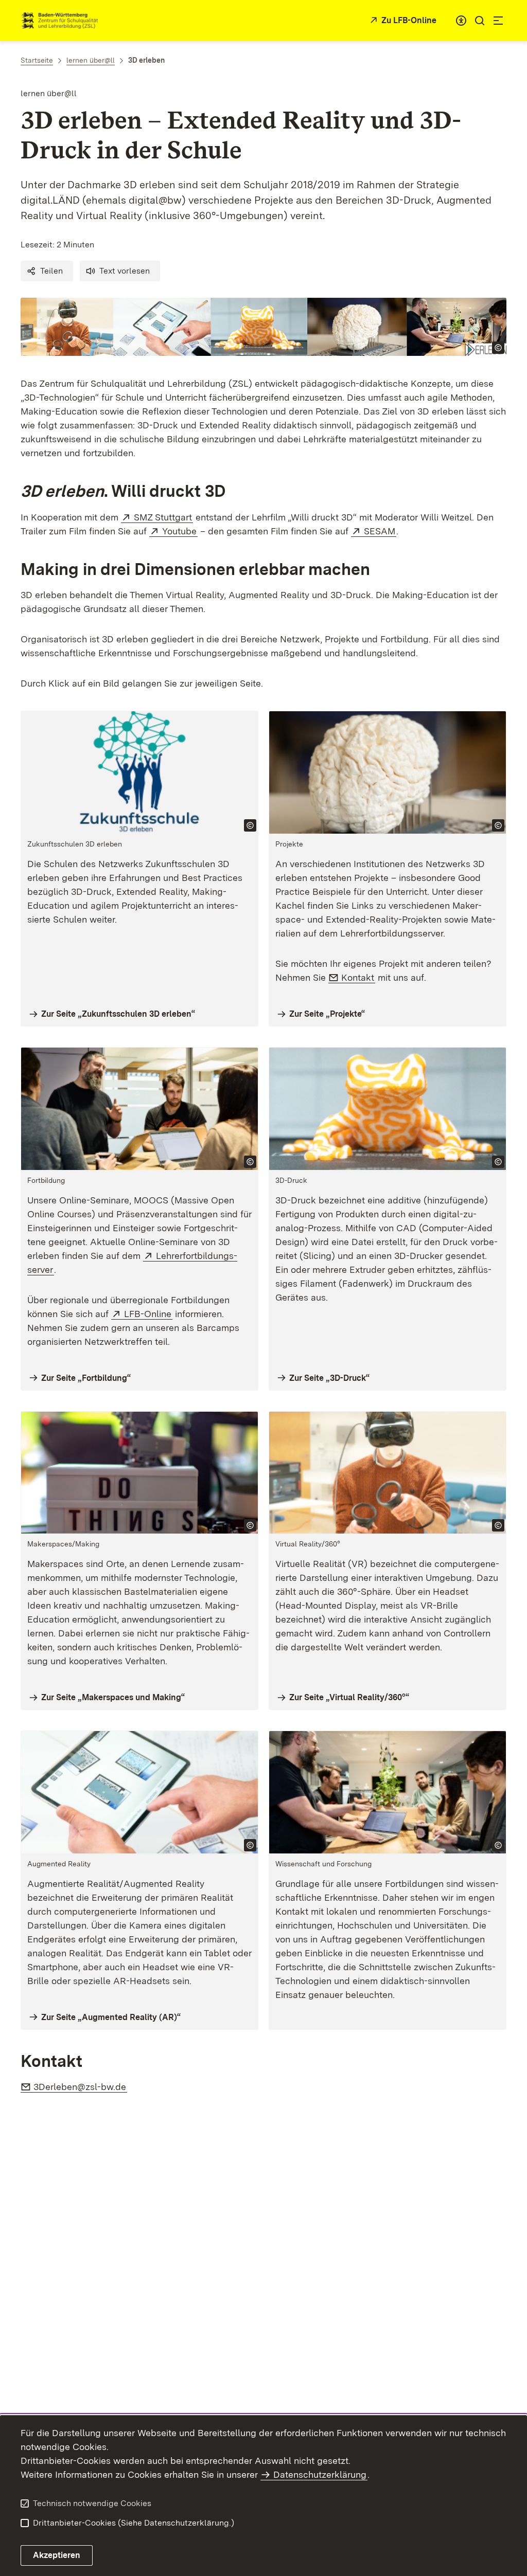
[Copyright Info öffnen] (498, 348)
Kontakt (358, 977)
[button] (47, 271)
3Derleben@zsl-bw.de (80, 2087)
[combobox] (461, 21)
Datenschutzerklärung (320, 2474)
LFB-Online (148, 1314)
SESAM (380, 531)
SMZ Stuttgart (163, 517)
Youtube (180, 531)
